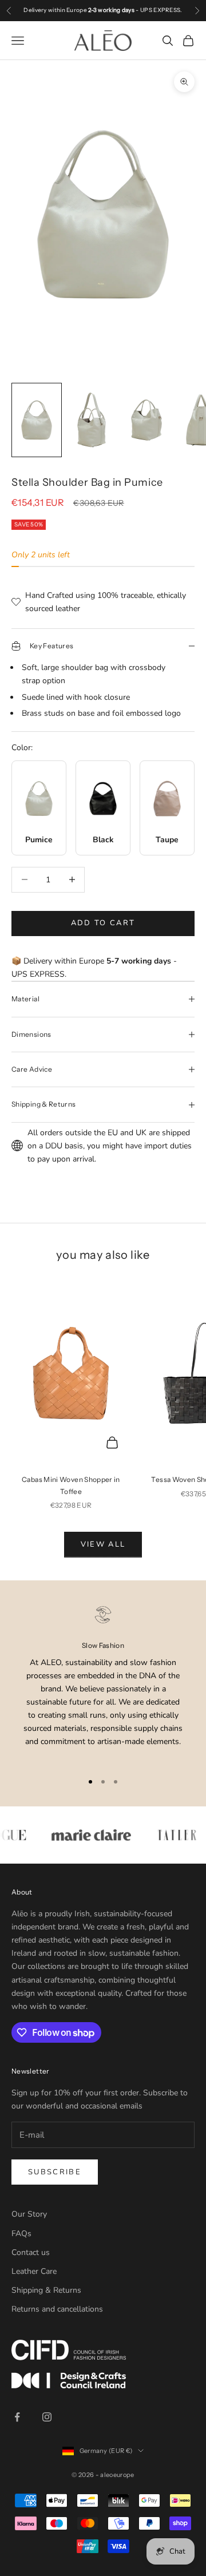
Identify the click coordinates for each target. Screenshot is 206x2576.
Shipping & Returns (46, 2290)
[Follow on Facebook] (17, 2417)
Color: (22, 748)
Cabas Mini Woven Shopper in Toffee (71, 1485)
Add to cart (103, 923)
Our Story (29, 2214)
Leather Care (34, 2271)
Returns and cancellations (57, 2309)
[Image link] (103, 2350)
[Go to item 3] (146, 420)
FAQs (21, 2234)
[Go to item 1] (37, 420)
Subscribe (55, 2172)
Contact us (31, 2252)
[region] (103, 1683)
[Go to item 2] (92, 420)
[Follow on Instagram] (47, 2417)
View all (103, 1544)
